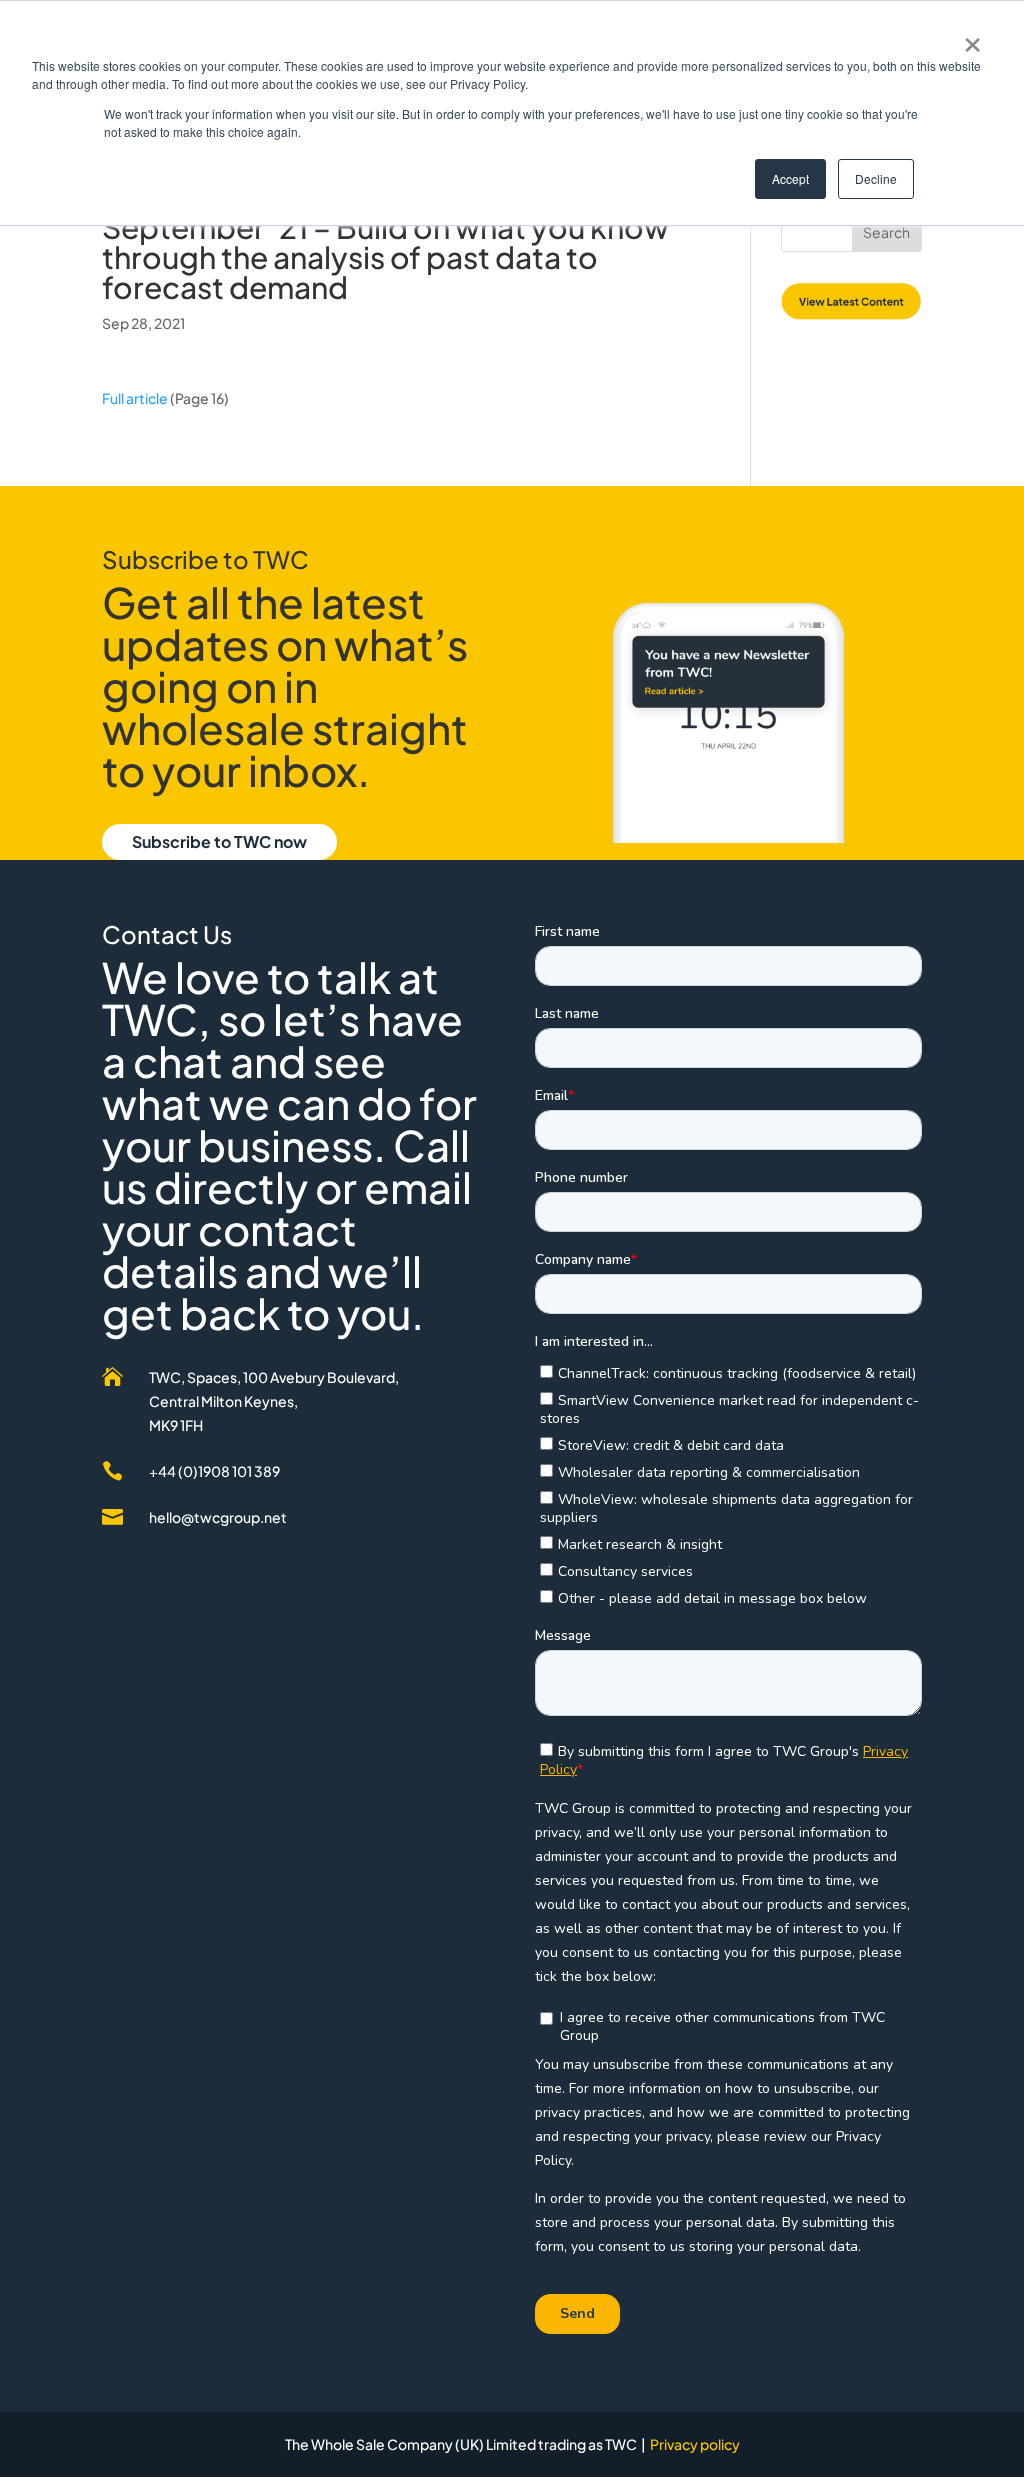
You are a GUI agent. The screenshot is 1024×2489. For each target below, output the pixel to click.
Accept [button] (790, 178)
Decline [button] (876, 178)
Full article (135, 398)
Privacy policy (695, 2444)
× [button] (972, 38)
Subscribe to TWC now (219, 841)
